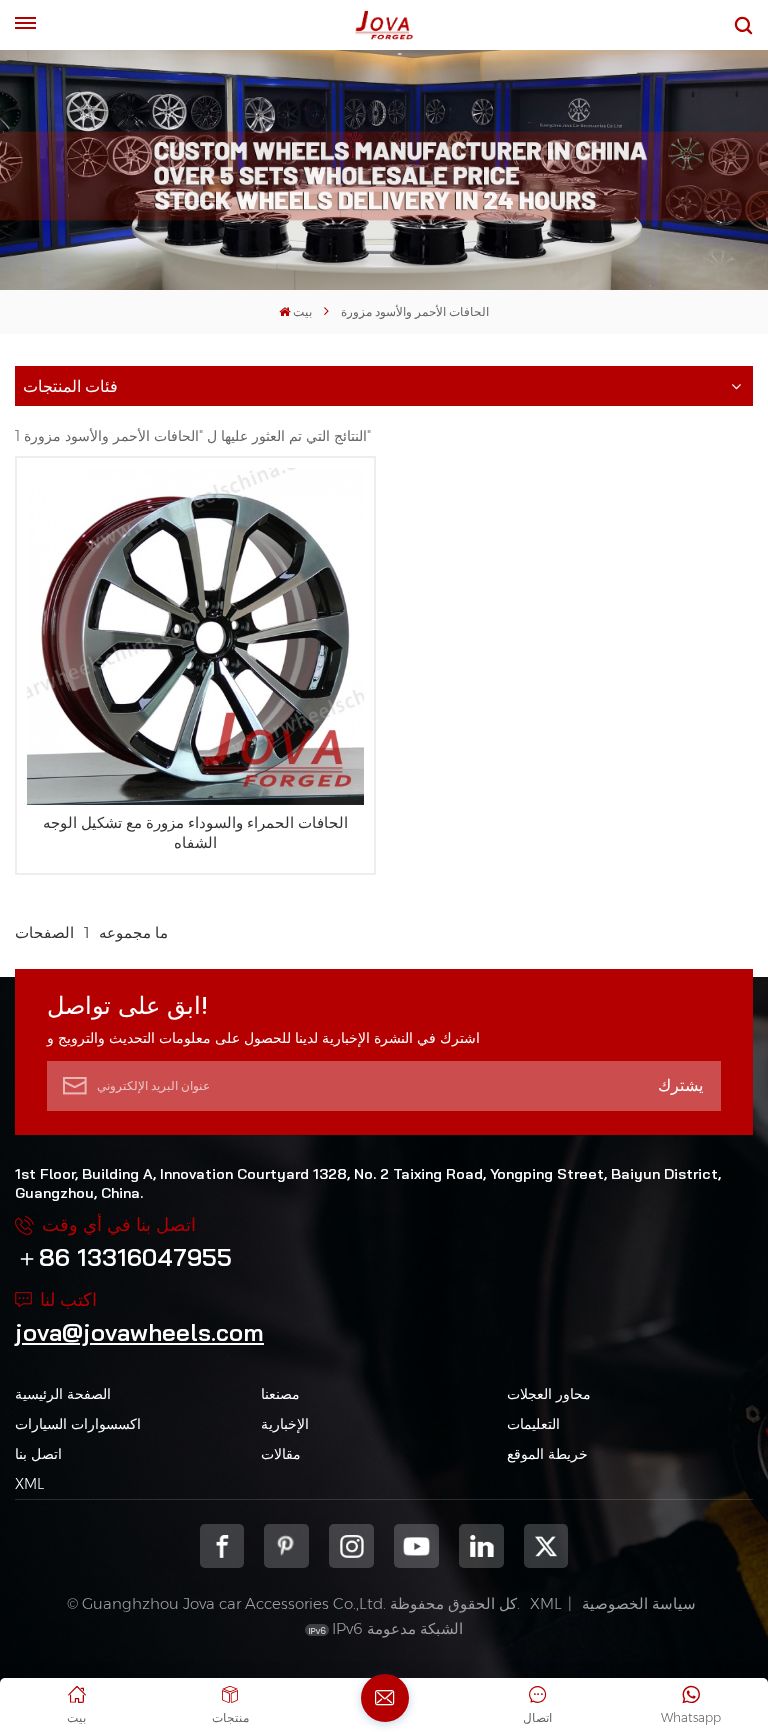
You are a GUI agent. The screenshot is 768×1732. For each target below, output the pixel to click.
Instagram (351, 1546)
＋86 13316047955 (123, 1257)
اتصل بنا (38, 1454)
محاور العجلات (549, 1394)
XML (29, 1484)
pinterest (286, 1546)
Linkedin (481, 1546)
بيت (302, 311)
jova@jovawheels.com (139, 1332)
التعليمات (533, 1424)
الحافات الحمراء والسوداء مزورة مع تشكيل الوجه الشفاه (195, 832)
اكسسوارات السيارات (78, 1424)
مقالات (281, 1454)
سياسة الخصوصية (639, 1603)
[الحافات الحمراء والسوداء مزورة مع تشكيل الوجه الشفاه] (195, 636)
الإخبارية (285, 1424)
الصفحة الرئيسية (63, 1394)
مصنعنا (280, 1394)
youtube (416, 1546)
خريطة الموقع (547, 1454)
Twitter (546, 1546)
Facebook (222, 1546)
